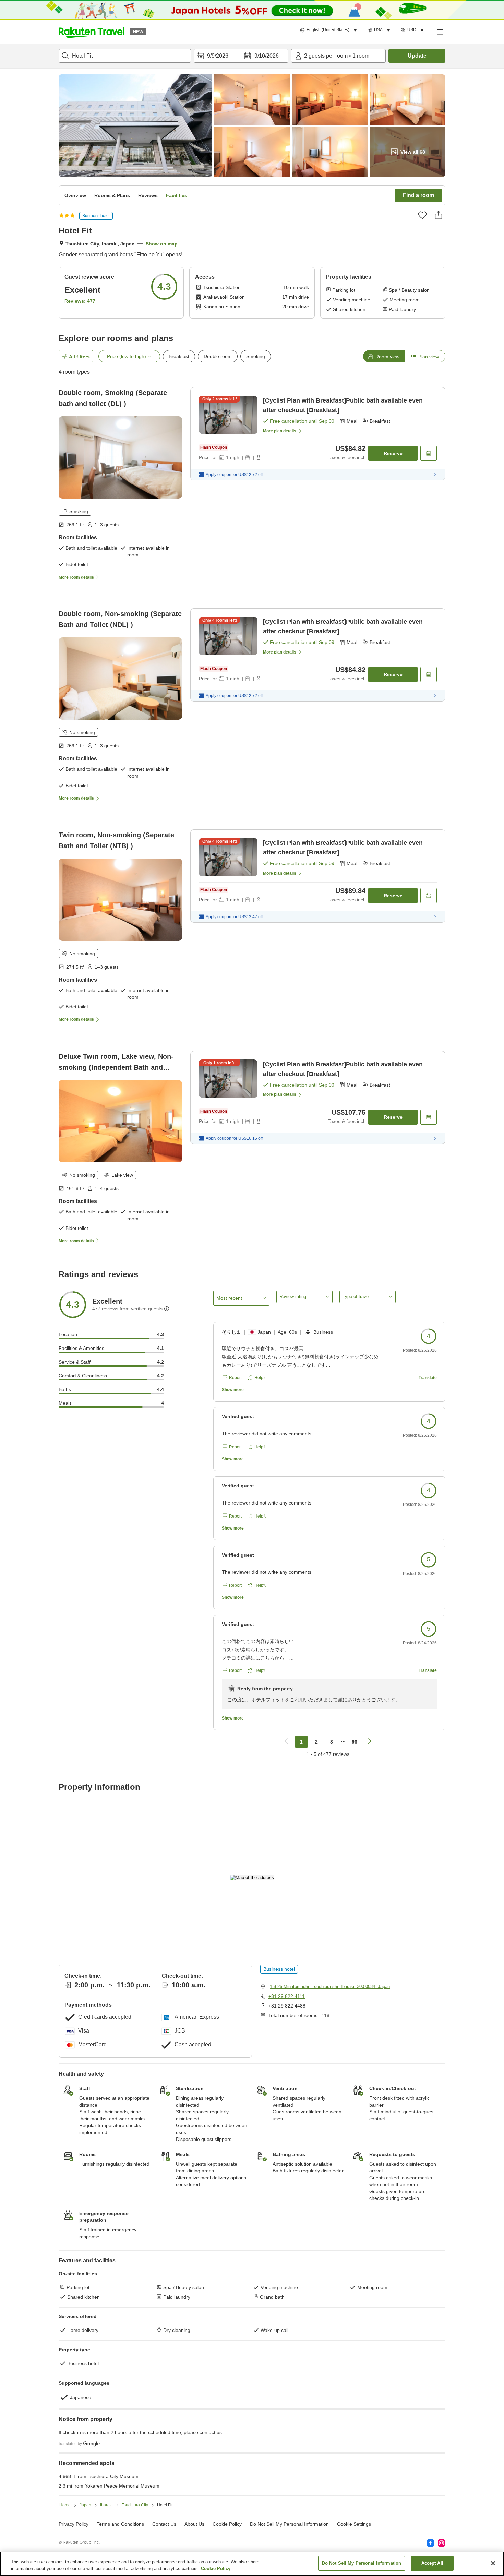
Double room (218, 356)
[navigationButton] (286, 1742)
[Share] (439, 215)
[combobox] (125, 56)
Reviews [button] (148, 195)
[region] (252, 2564)
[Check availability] (429, 453)
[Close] (493, 2563)
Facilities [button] (177, 195)
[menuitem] (330, 30)
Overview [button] (75, 195)
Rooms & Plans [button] (112, 195)
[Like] (422, 215)
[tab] (384, 356)
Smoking (256, 356)
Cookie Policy (216, 2569)
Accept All (432, 2563)
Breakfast (179, 356)
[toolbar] (241, 56)
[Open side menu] (440, 32)
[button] (92, 32)
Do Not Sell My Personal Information (362, 2563)
